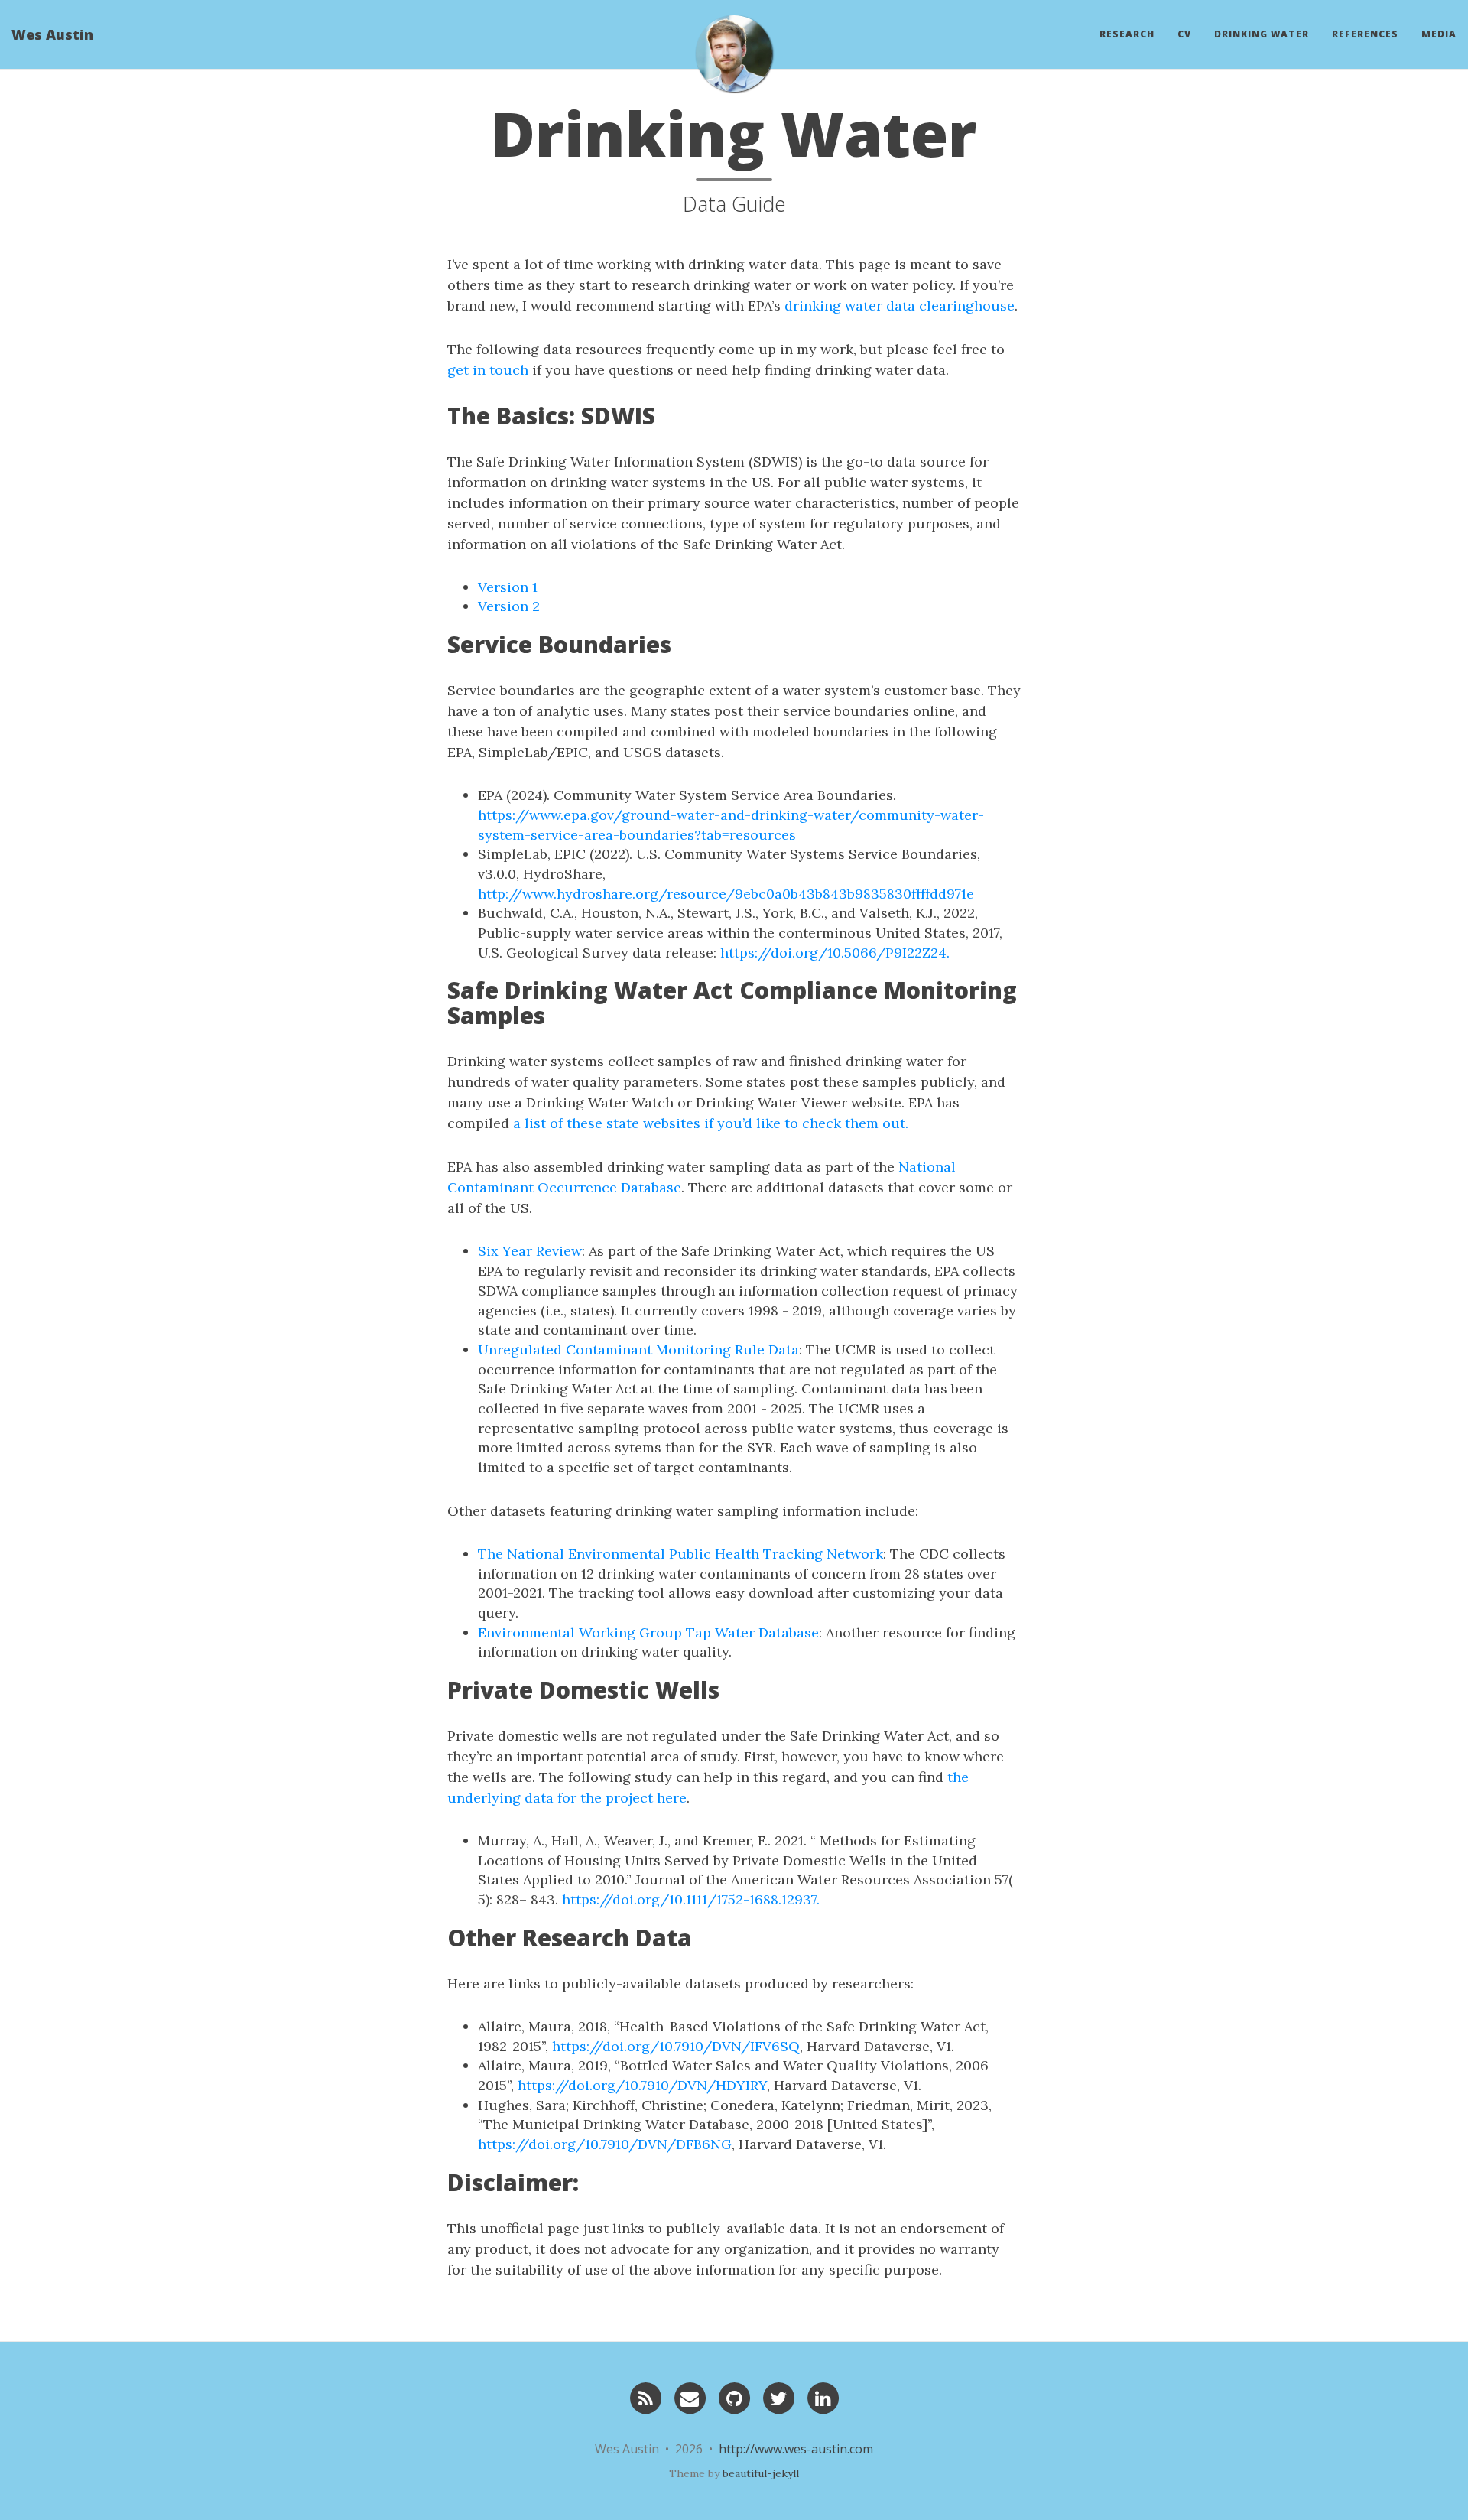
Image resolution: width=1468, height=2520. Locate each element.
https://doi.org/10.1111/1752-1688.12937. (691, 1899)
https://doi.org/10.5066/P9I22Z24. (835, 953)
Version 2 (509, 606)
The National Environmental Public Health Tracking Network (680, 1554)
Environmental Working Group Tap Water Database (648, 1632)
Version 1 (508, 587)
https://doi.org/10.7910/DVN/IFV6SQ (676, 2046)
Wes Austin (52, 34)
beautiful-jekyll (761, 2473)
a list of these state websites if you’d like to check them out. (711, 1123)
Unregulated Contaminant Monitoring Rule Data (638, 1349)
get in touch (488, 370)
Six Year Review (530, 1251)
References (1365, 34)
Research (1127, 34)
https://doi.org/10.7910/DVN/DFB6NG (605, 2144)
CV (1184, 34)
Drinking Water (1262, 34)
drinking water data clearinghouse (900, 306)
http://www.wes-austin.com (796, 2449)
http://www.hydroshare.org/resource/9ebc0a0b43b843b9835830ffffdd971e (726, 894)
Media (1439, 34)
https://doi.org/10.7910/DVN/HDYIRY (642, 2085)
